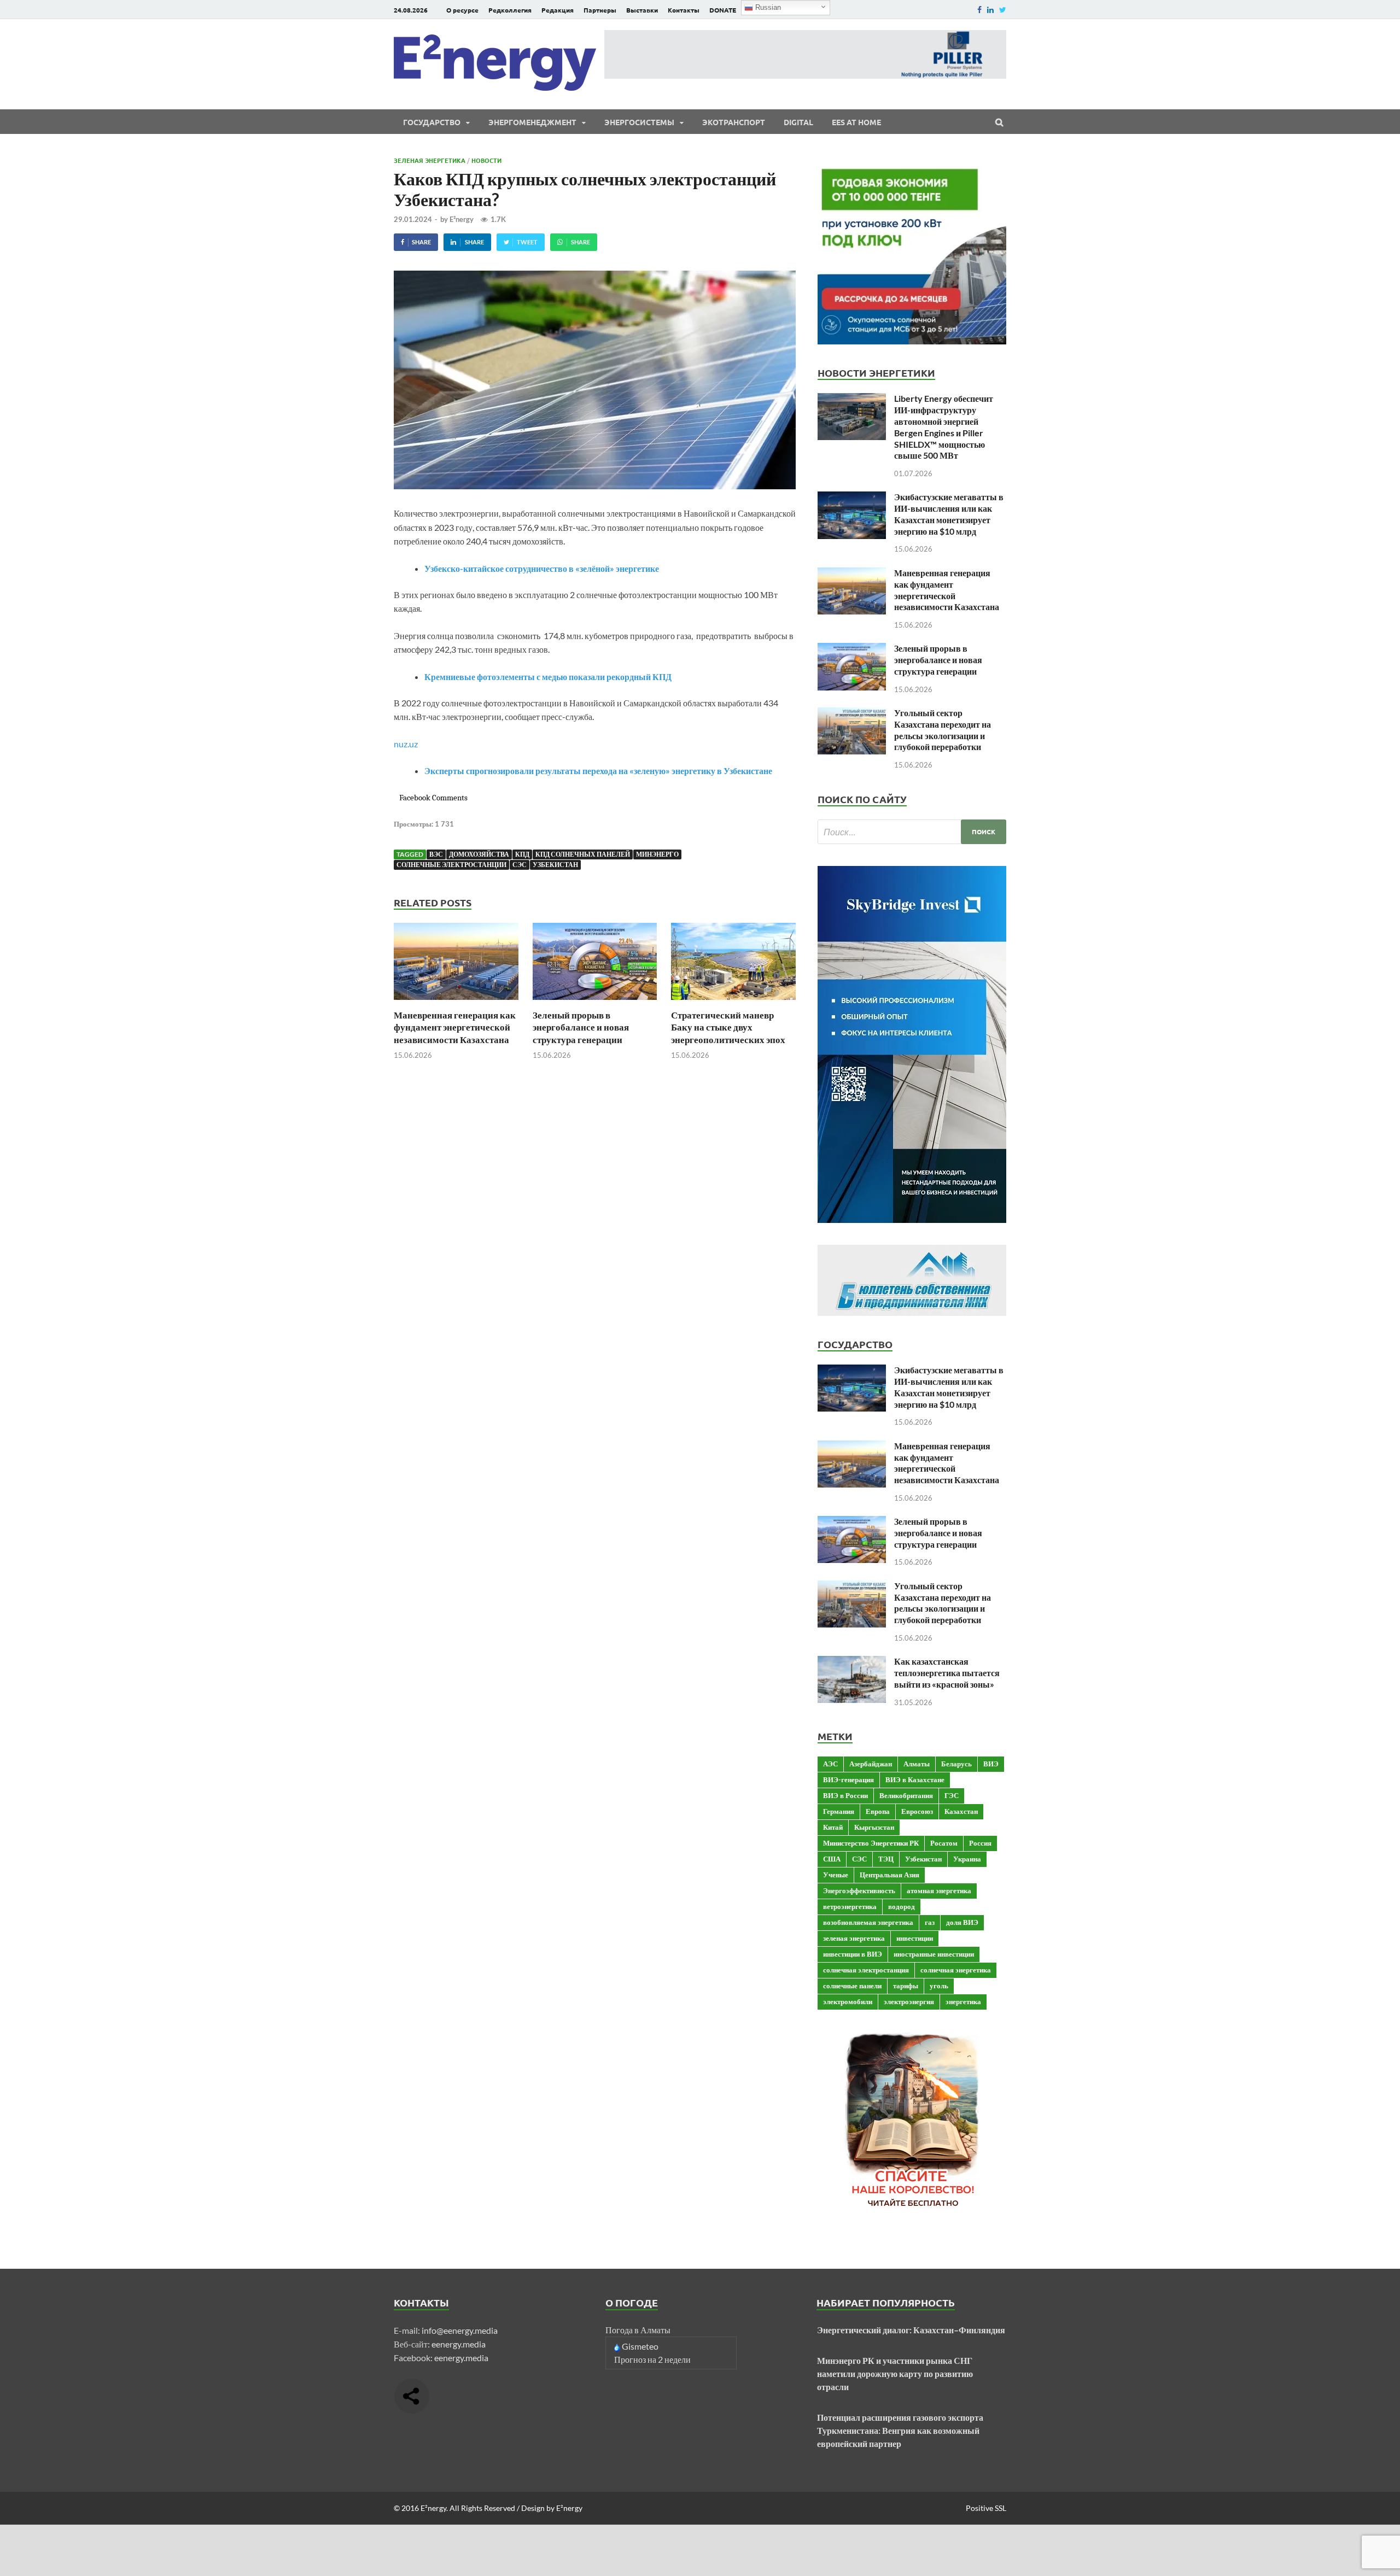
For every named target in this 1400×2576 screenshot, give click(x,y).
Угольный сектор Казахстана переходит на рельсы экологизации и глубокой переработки (943, 730)
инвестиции (915, 1938)
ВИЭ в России (845, 1795)
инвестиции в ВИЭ (853, 1954)
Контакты (684, 10)
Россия (980, 1843)
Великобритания (906, 1795)
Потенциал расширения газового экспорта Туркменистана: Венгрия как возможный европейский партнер (900, 2430)
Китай (833, 1827)
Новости (486, 160)
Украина (967, 1859)
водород (902, 1906)
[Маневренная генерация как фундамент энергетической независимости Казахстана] (456, 1002)
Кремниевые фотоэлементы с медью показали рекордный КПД (548, 677)
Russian (767, 7)
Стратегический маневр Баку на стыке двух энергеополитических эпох (728, 1027)
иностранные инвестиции (934, 1954)
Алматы (917, 1764)
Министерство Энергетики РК (871, 1843)
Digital (798, 122)
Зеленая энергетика (430, 160)
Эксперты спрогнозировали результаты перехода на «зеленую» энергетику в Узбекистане (598, 771)
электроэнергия (909, 2001)
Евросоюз (917, 1811)
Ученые (836, 1875)
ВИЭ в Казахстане (915, 1779)
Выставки (642, 10)
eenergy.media (459, 2344)
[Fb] (979, 10)
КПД (522, 854)
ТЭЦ (886, 1859)
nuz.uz (406, 744)
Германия (839, 1811)
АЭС (830, 1764)
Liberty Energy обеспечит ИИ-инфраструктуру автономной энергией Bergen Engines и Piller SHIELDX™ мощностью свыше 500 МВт (944, 427)
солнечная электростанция (866, 1970)
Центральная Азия (889, 1875)
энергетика (963, 2001)
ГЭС (952, 1795)
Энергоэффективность (859, 1890)
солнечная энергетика (956, 1970)
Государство (432, 122)
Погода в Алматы (638, 2330)
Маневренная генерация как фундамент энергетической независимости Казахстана (455, 1027)
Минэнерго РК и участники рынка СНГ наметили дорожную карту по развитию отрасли (895, 2373)
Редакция (558, 10)
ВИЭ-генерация (848, 1779)
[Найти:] (912, 832)
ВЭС (436, 854)
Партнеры (600, 10)
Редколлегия (510, 10)
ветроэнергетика (850, 1906)
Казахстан (961, 1811)
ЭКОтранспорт (734, 122)
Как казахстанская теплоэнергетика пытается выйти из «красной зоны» (947, 1673)
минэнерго (657, 854)
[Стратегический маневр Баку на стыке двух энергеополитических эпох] (733, 1002)
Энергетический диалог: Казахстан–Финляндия (911, 2330)
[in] (990, 10)
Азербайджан (871, 1764)
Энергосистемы (639, 122)
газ (930, 1922)
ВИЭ (991, 1764)
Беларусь (956, 1764)
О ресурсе (462, 10)
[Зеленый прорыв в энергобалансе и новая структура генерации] (595, 1002)
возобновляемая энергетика (868, 1922)
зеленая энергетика (854, 1938)
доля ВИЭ (962, 1922)
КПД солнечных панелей (583, 854)
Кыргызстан (874, 1827)
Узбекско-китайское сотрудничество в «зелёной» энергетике (542, 568)
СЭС (520, 865)
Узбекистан (555, 865)
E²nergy (462, 219)
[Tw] (1003, 10)
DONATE (723, 10)
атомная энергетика (939, 1890)
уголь (939, 1986)
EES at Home (856, 122)
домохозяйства (479, 854)
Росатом (944, 1843)
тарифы (906, 1986)
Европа (878, 1811)
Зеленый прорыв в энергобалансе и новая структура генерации (581, 1027)
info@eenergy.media (460, 2330)
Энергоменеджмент (532, 122)
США (832, 1859)
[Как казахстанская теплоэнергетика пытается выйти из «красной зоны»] (852, 1662)
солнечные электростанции (451, 865)
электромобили (848, 2001)
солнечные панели (852, 1986)
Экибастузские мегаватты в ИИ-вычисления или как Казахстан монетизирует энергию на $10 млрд (949, 514)
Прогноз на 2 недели (652, 2359)
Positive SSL (986, 2508)
